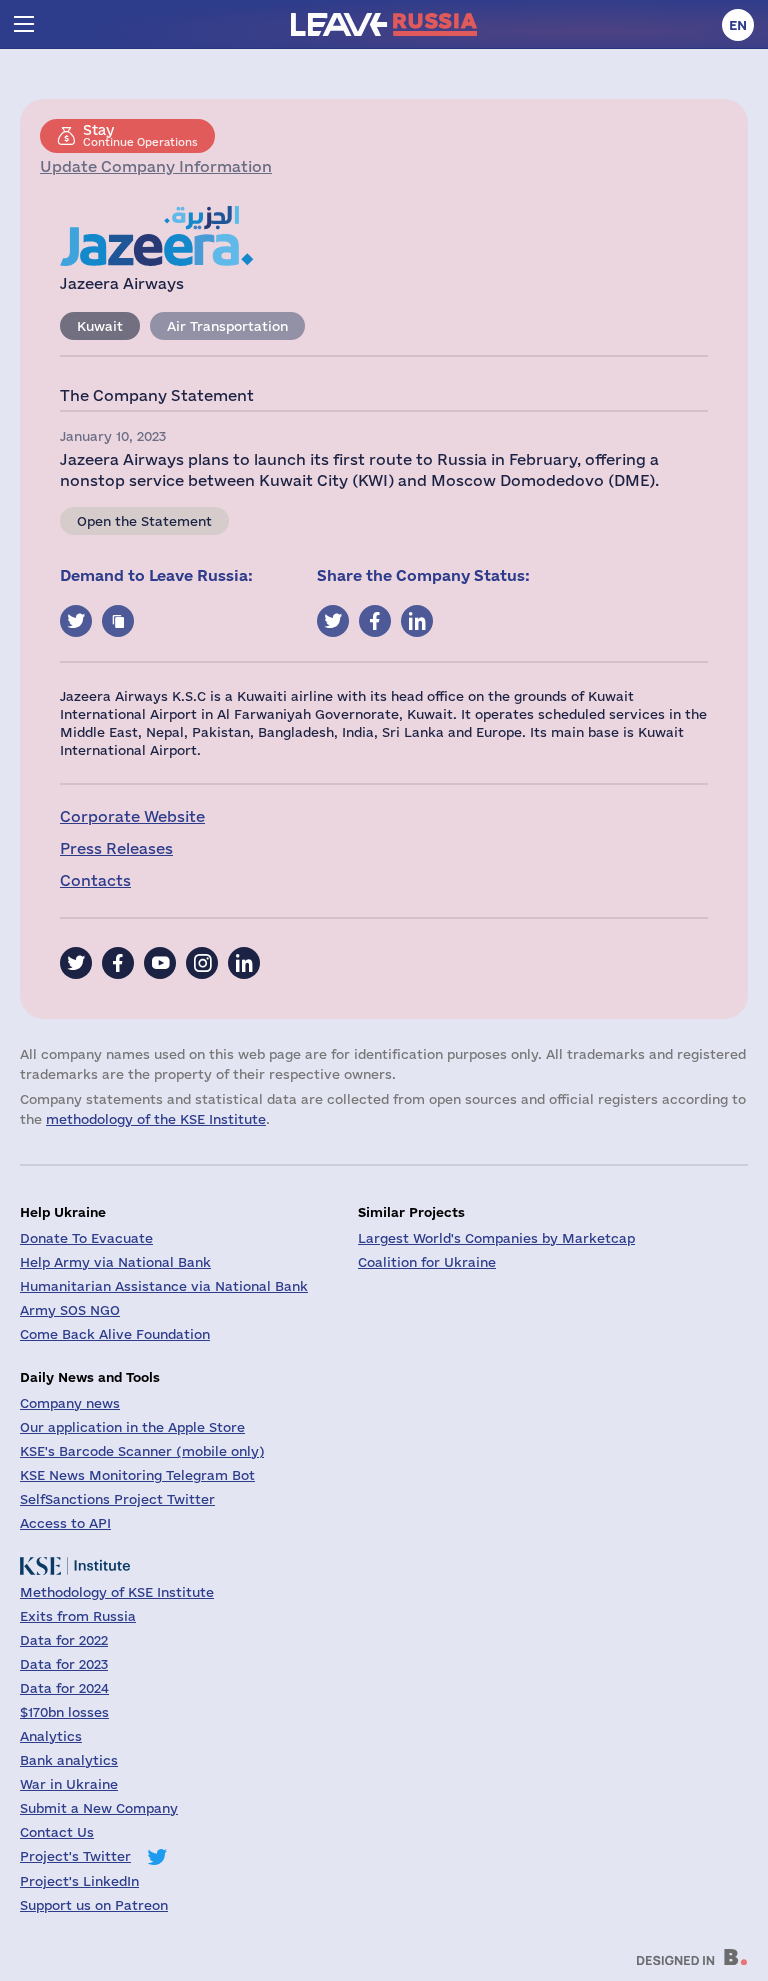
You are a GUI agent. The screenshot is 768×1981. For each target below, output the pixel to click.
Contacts (95, 880)
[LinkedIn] (244, 963)
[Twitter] (76, 963)
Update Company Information (156, 166)
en (738, 25)
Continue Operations (140, 135)
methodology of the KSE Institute (156, 1119)
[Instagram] (202, 963)
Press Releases (116, 848)
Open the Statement (144, 521)
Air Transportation (227, 326)
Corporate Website (132, 816)
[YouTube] (160, 963)
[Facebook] (118, 963)
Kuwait (100, 326)
